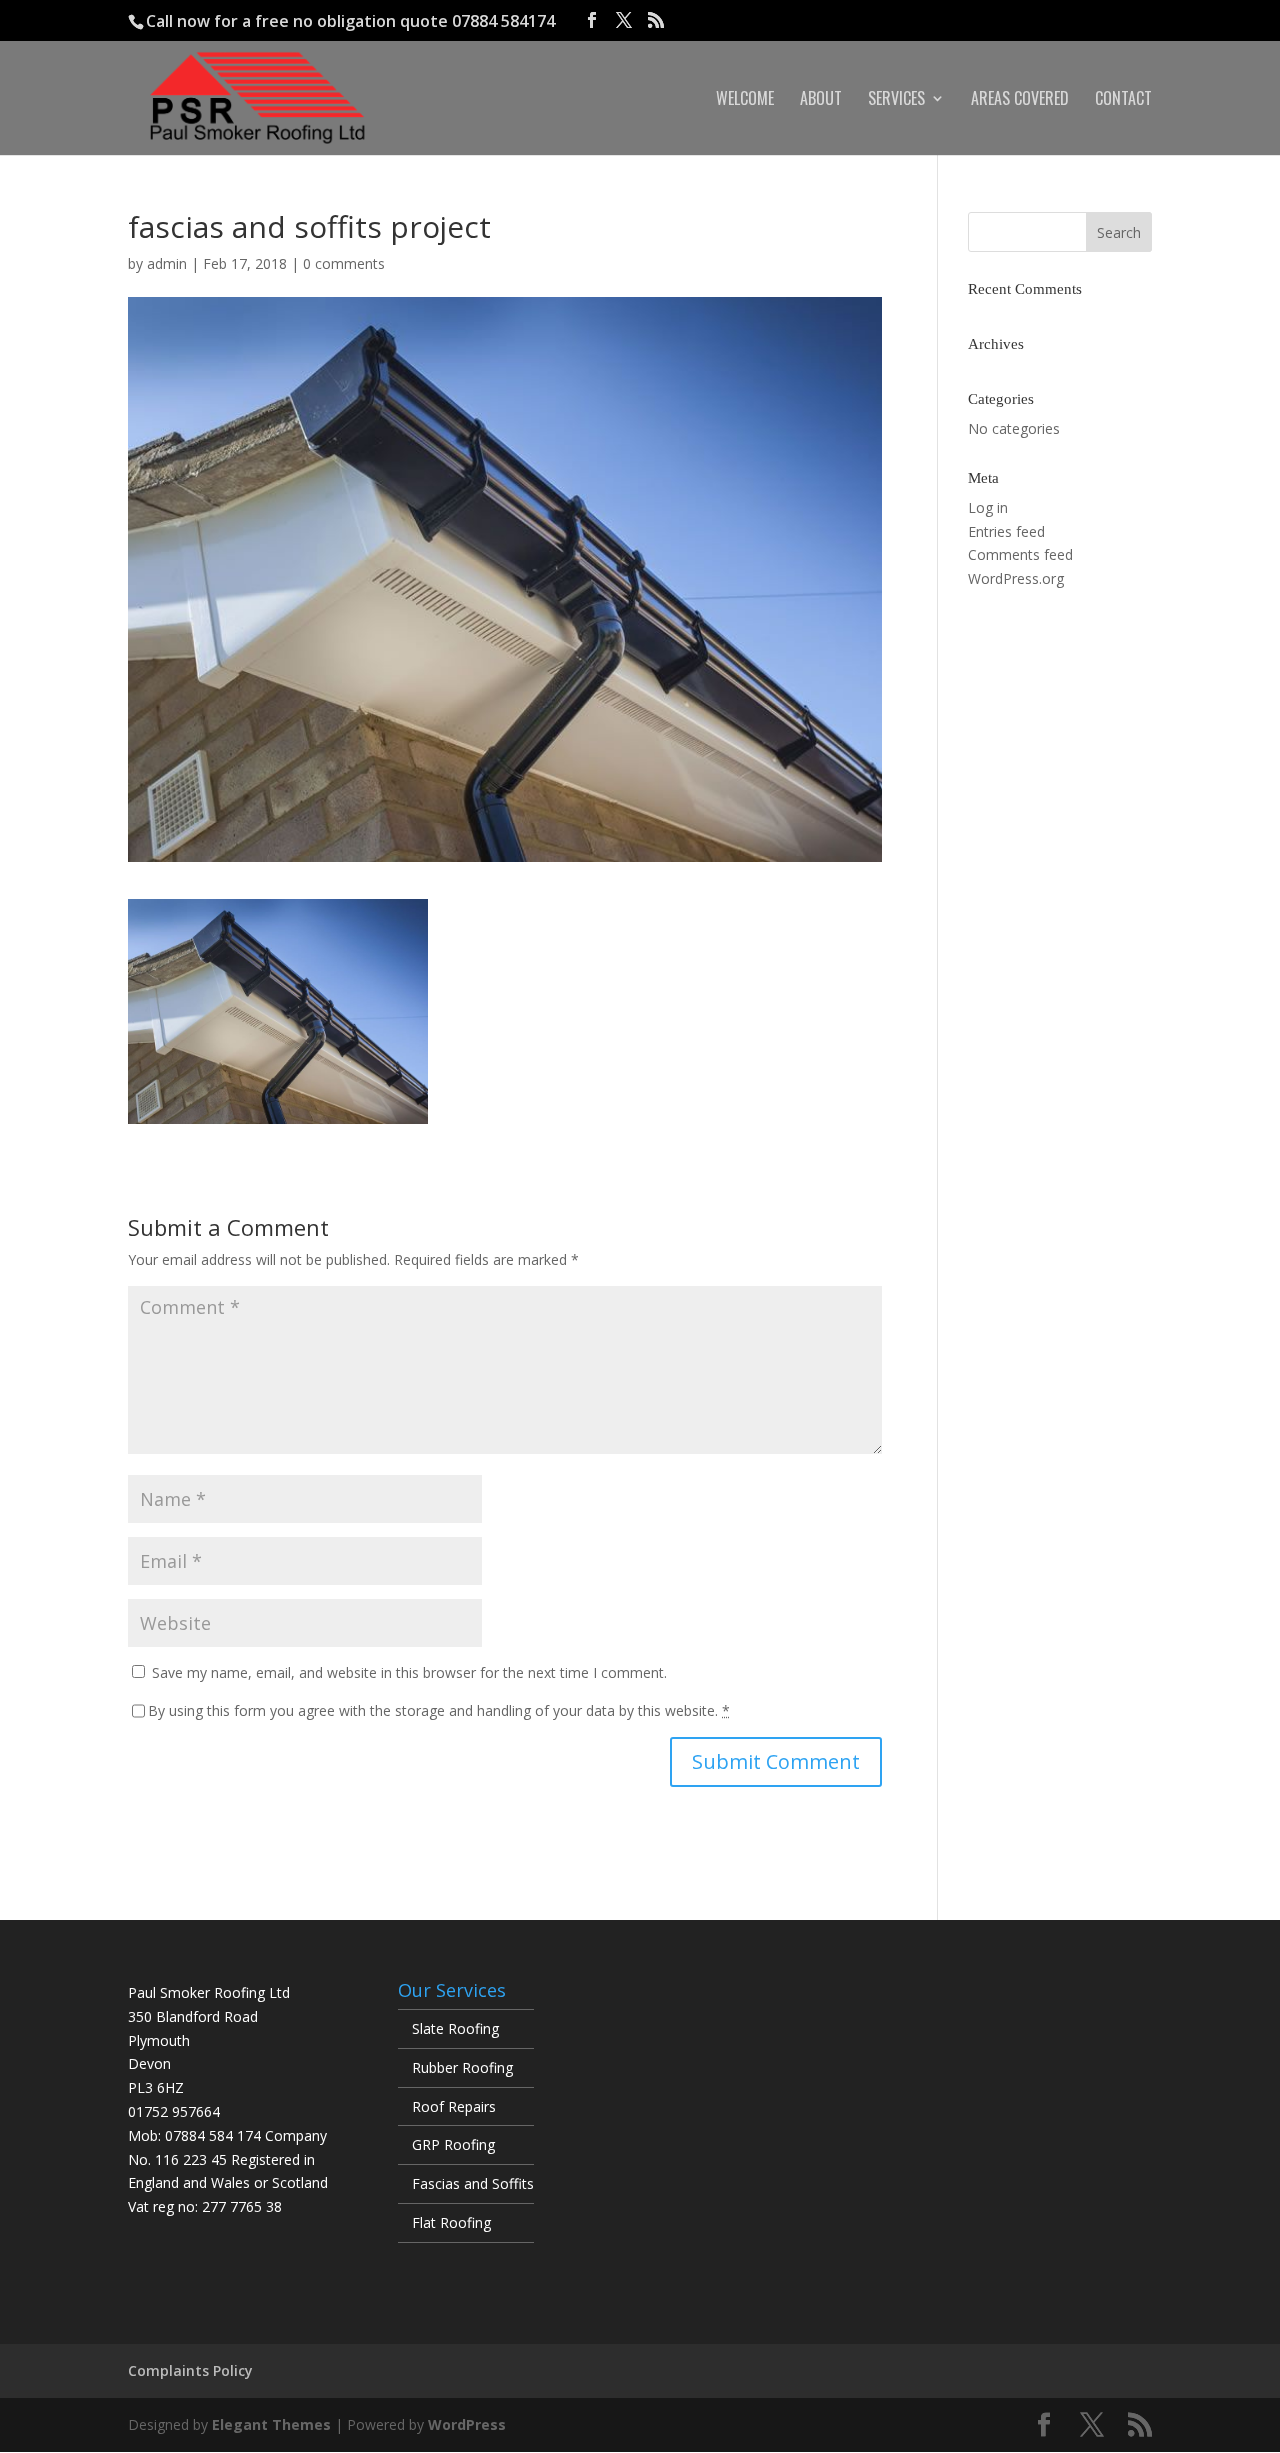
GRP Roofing (453, 2144)
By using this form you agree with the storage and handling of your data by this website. (439, 1710)
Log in (988, 507)
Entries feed (1006, 531)
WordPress (467, 2424)
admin (167, 263)
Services (896, 100)
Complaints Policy (190, 2370)
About (821, 100)
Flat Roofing (451, 2222)
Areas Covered (1020, 100)
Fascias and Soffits (473, 2183)
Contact (1123, 100)
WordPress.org (1016, 578)
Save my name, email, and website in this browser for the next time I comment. (409, 1672)
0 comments (344, 263)
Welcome (745, 100)
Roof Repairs (454, 2106)
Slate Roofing (455, 2028)
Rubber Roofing (462, 2067)
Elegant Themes (271, 2424)
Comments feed (1020, 554)
